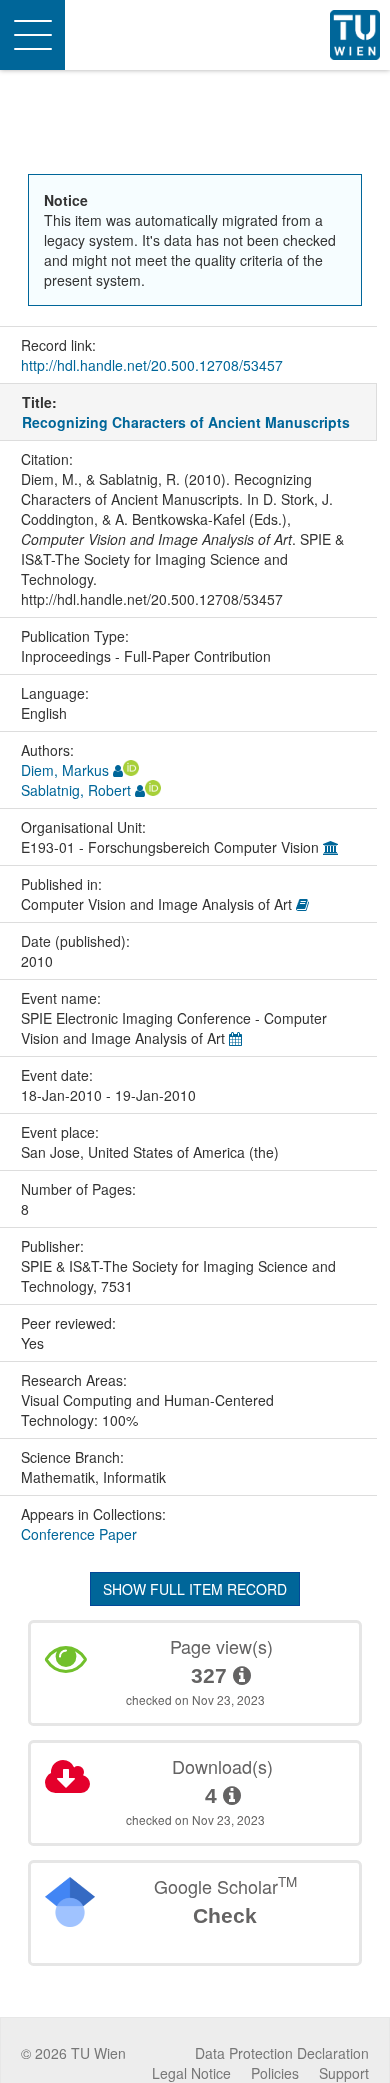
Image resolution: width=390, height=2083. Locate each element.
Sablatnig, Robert (76, 790)
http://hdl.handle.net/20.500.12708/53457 (152, 365)
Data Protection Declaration (282, 2053)
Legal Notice (191, 2073)
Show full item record (195, 1589)
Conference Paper (79, 1534)
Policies (275, 2073)
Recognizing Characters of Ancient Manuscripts (186, 422)
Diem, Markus (65, 770)
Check (225, 1915)
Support (344, 2073)
